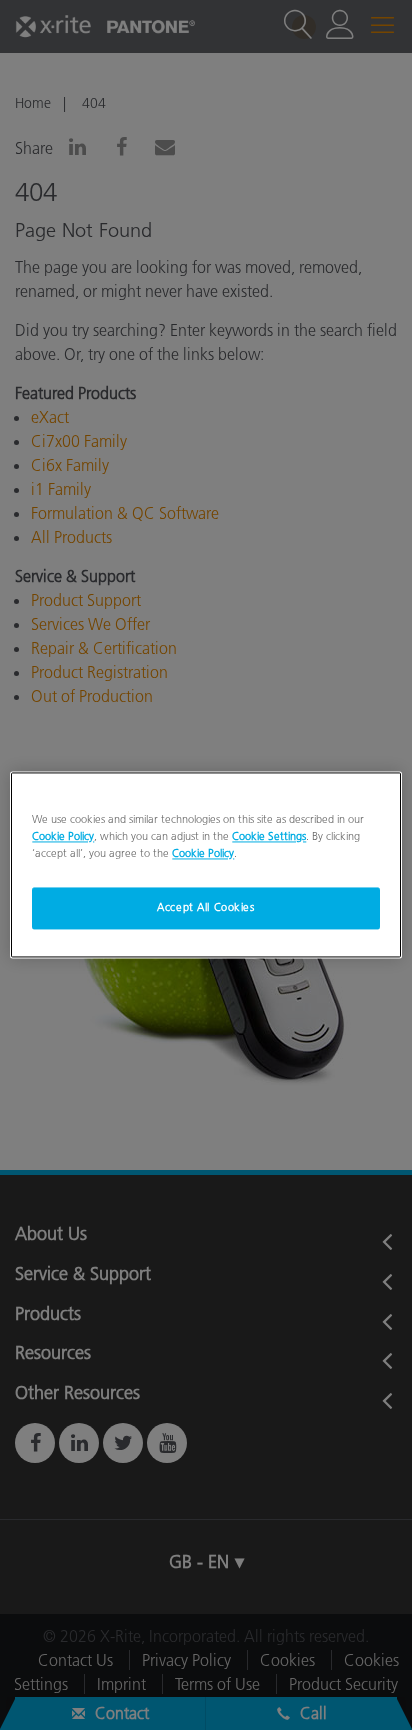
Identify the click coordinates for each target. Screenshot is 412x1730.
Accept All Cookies (205, 908)
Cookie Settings (269, 837)
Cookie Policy (63, 837)
